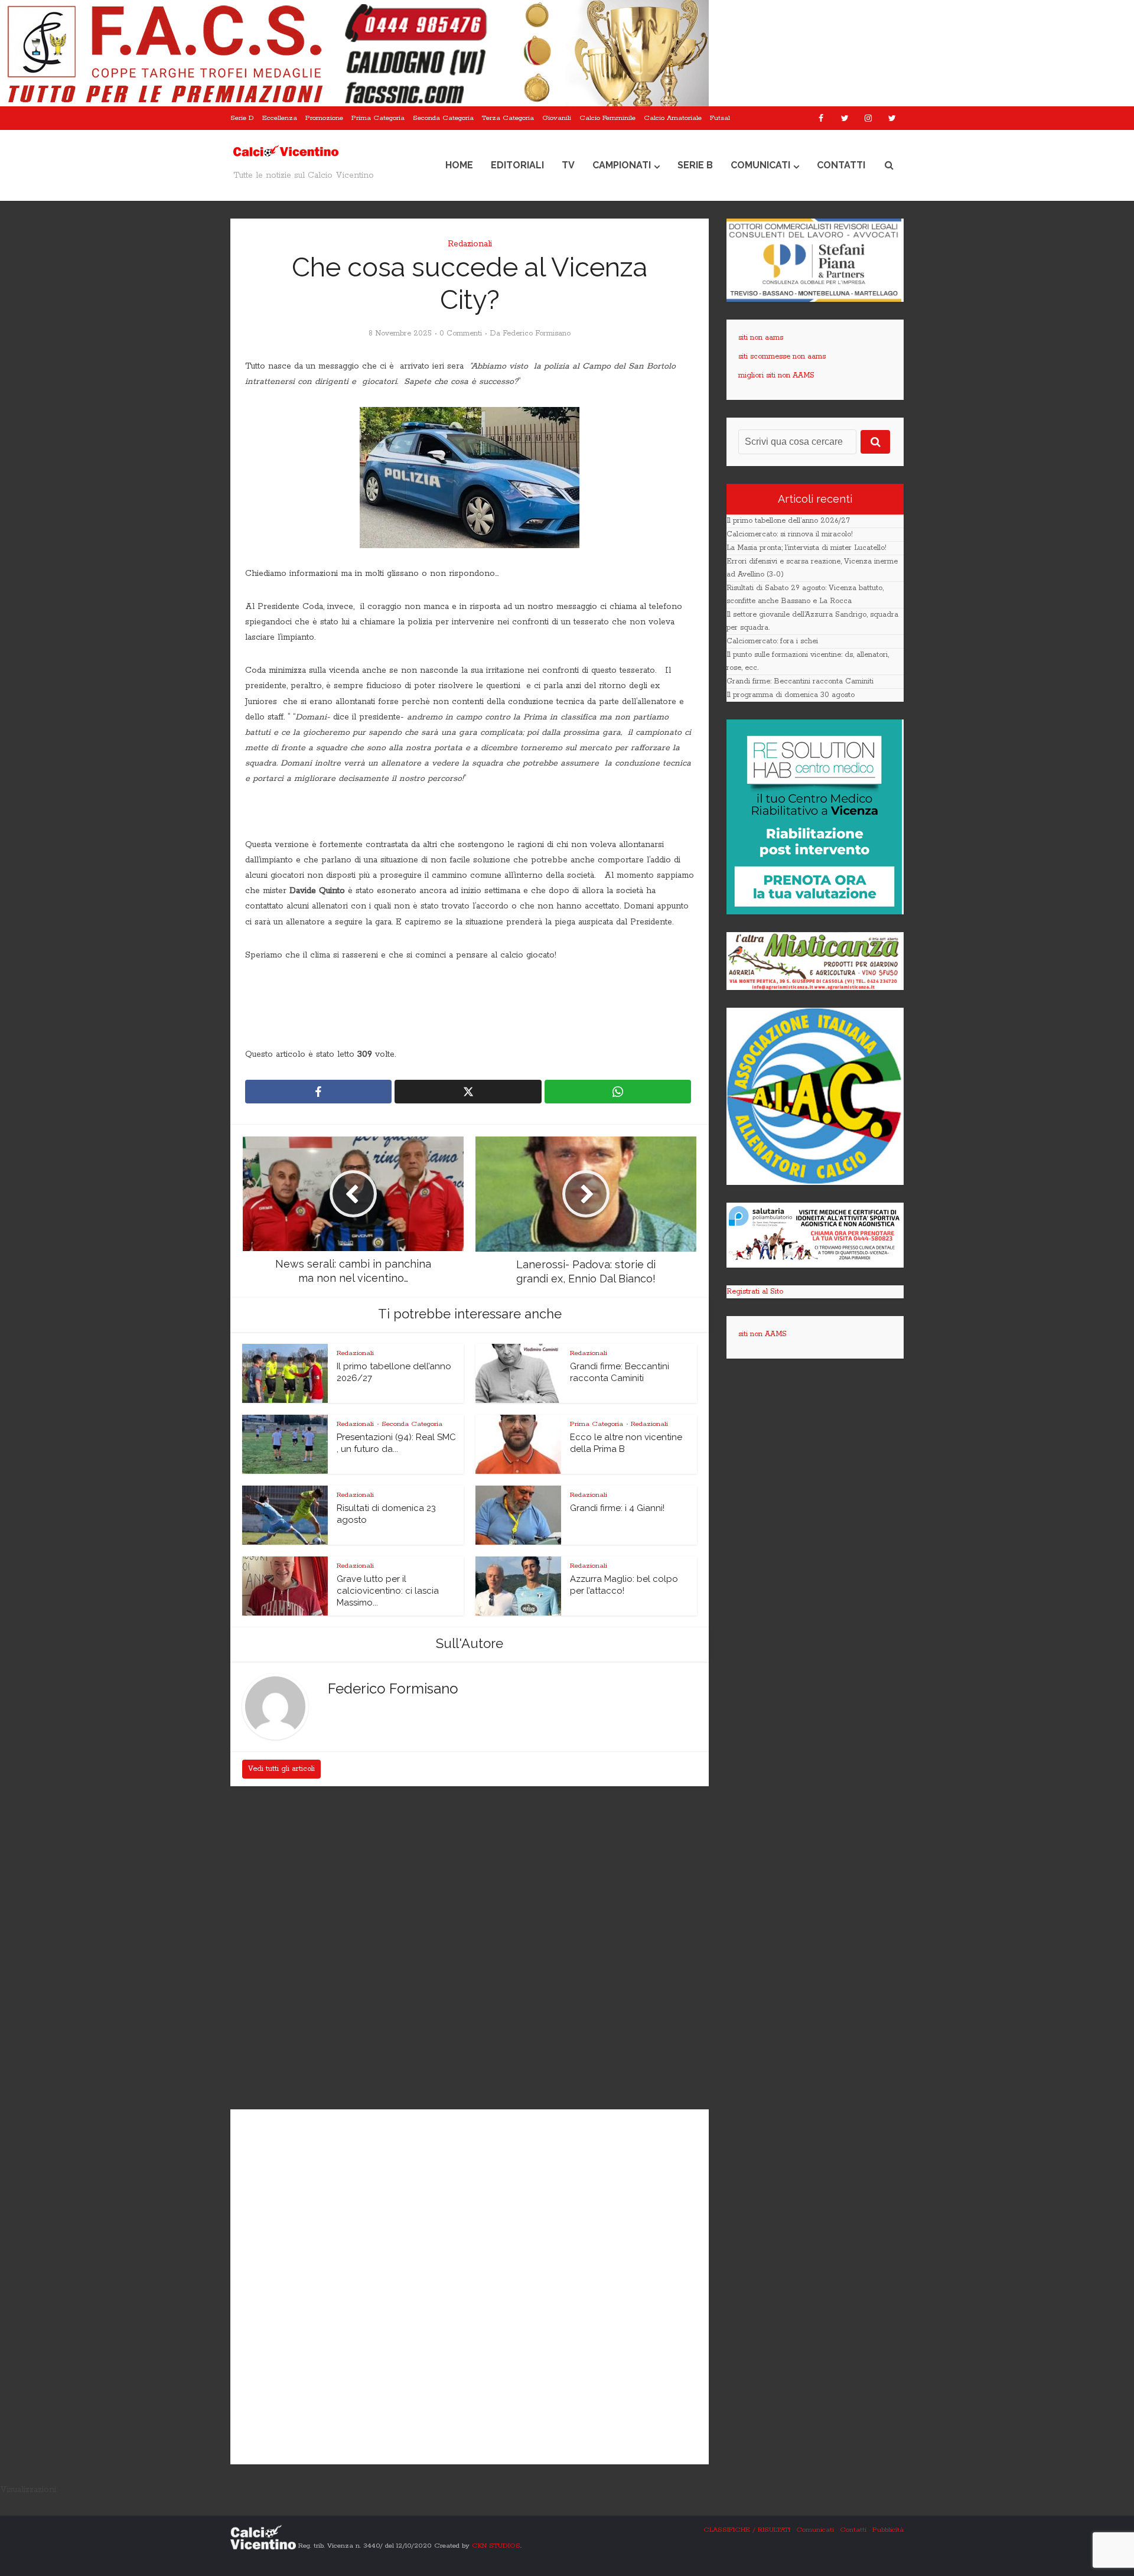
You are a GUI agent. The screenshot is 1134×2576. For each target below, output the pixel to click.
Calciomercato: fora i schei (772, 641)
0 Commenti (461, 333)
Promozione (324, 118)
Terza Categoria (508, 118)
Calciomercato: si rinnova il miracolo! (790, 534)
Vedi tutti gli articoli (281, 1769)
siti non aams (761, 338)
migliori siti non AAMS (776, 375)
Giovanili (557, 118)
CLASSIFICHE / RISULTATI (747, 2530)
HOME (459, 165)
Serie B (695, 165)
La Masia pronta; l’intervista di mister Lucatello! (806, 548)
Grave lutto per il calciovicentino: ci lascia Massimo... (388, 1591)
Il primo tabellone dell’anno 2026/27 (788, 521)
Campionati (622, 165)
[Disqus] (470, 1949)
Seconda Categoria (443, 118)
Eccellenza (280, 118)
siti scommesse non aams (782, 356)
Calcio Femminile (607, 118)
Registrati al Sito (755, 1292)
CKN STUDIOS (496, 2545)
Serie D (242, 118)
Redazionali (470, 244)
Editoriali (517, 165)
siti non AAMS (762, 1334)
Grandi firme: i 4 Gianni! (617, 1508)
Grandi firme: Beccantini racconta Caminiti (800, 681)
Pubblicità (888, 2530)
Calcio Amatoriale (673, 118)
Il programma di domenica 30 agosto (791, 695)
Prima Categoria (378, 118)
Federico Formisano (537, 333)
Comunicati (760, 165)
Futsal (720, 118)
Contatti (841, 165)
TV (568, 165)
